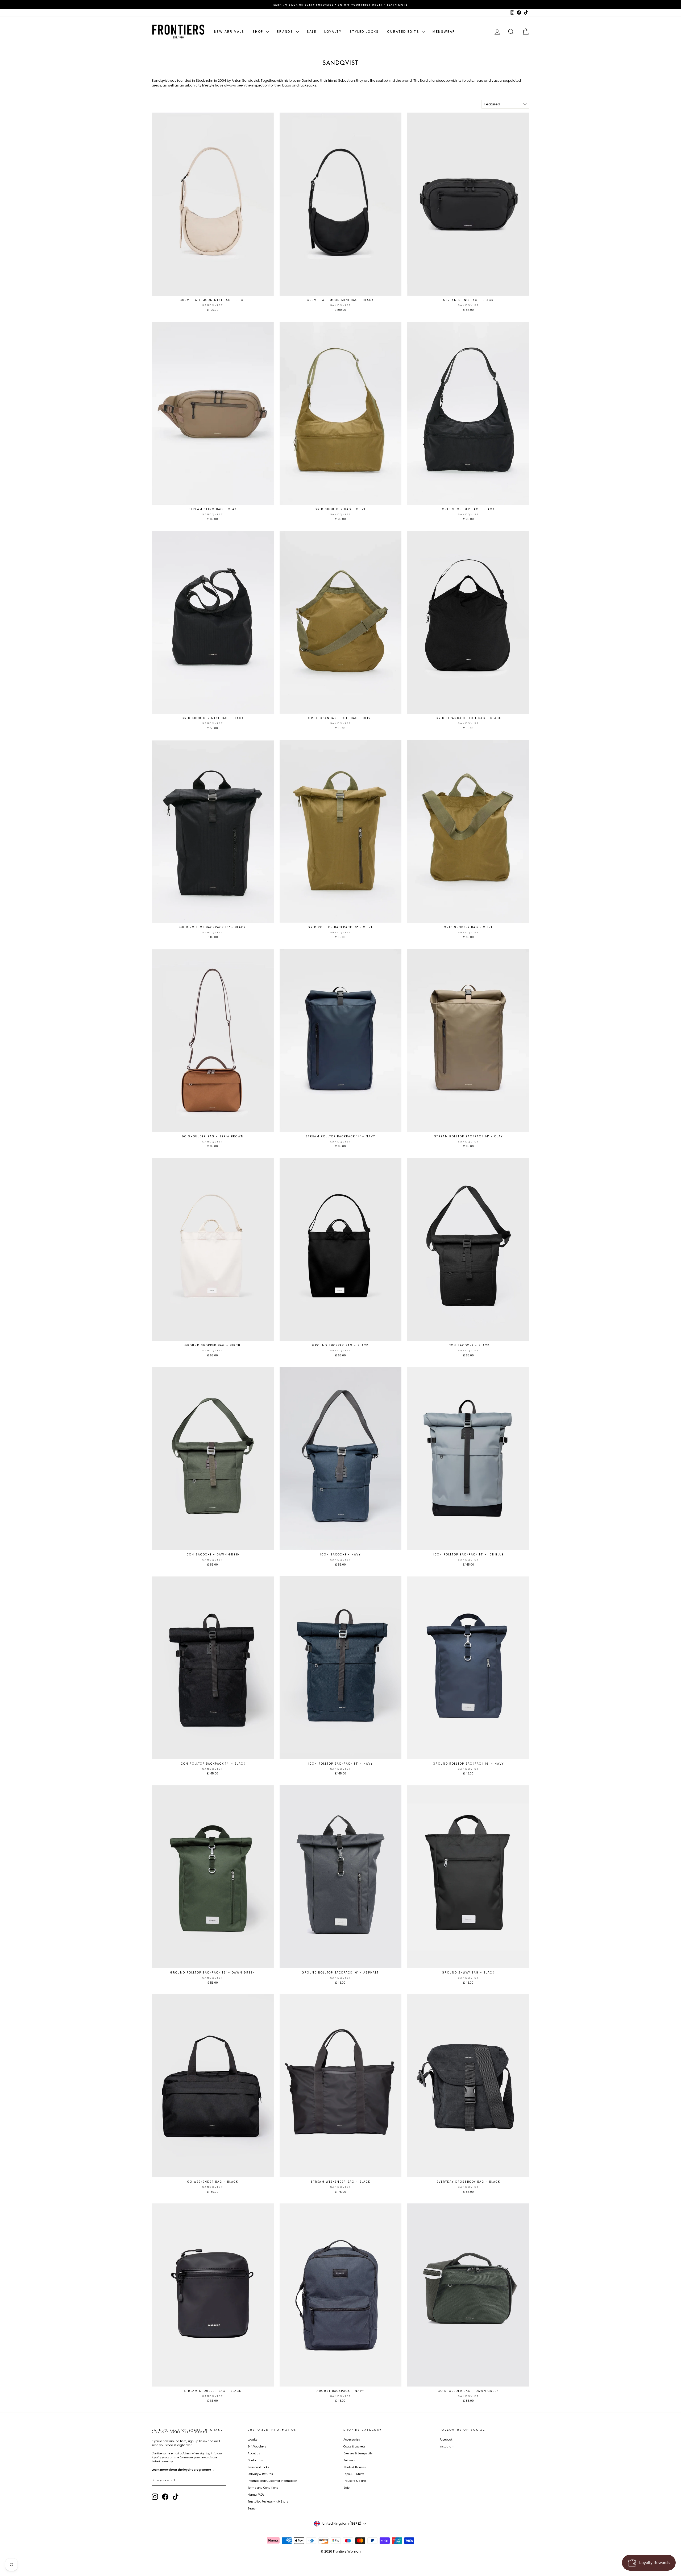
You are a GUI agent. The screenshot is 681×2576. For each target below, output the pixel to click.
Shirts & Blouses (355, 2467)
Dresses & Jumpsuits (358, 2453)
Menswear (444, 32)
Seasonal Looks (258, 2467)
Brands (286, 32)
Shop (259, 32)
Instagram (447, 2447)
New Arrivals (229, 32)
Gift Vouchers (257, 2447)
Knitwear (349, 2460)
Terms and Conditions (263, 2488)
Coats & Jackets (354, 2447)
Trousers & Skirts (355, 2481)
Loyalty (333, 32)
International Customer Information (272, 2481)
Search (253, 2509)
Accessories (352, 2440)
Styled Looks (364, 32)
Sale (312, 32)
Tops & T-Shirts (354, 2474)
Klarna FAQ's (256, 2495)
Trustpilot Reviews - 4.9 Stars (268, 2502)
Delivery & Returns (260, 2474)
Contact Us (255, 2460)
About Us (254, 2453)
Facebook (446, 2440)
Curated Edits (404, 32)
